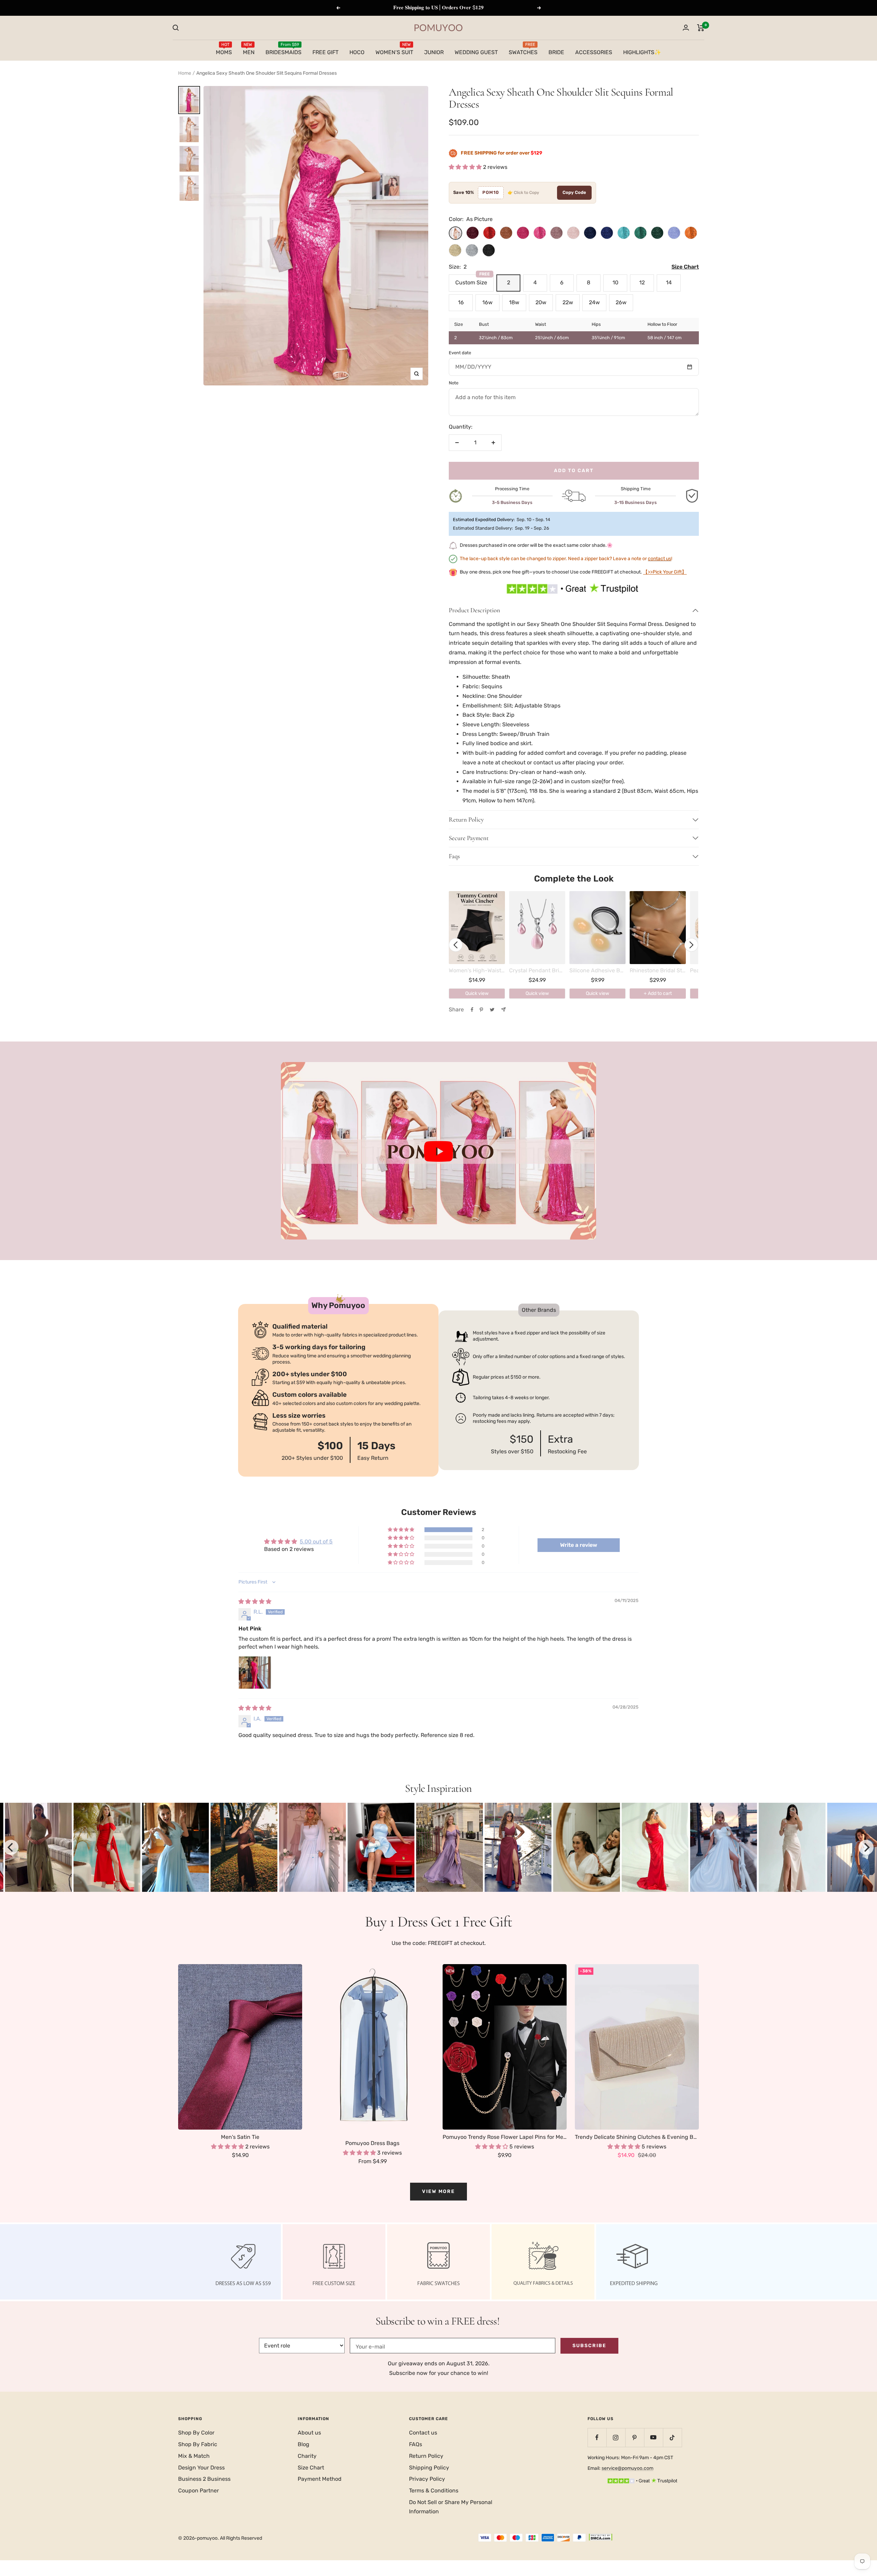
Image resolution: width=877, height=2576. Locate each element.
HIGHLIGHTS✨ (642, 52)
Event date (460, 353)
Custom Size (473, 280)
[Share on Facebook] (472, 1010)
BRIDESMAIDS (283, 51)
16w (487, 302)
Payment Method (320, 2479)
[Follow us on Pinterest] (635, 2437)
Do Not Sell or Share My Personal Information (451, 2507)
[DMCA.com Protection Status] (601, 2538)
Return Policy (426, 2456)
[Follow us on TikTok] (672, 2437)
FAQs (416, 2444)
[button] (466, 167)
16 (461, 302)
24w (594, 302)
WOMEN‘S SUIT (394, 51)
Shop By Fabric (198, 2444)
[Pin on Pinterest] (481, 1010)
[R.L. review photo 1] (255, 1673)
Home (185, 73)
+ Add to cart (658, 993)
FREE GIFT (325, 52)
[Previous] (11, 1847)
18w (514, 302)
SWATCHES (523, 51)
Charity (307, 2456)
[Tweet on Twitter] (492, 1010)
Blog (304, 2444)
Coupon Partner (199, 2491)
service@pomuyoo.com (627, 2468)
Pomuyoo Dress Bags (372, 2143)
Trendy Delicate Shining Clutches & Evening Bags (637, 2137)
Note (454, 383)
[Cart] (701, 28)
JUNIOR (434, 52)
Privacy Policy (427, 2479)
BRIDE (556, 52)
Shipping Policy (429, 2468)
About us (309, 2433)
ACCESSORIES (594, 52)
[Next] (866, 1847)
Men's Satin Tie (240, 2137)
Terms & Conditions (434, 2491)
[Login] (686, 28)
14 (669, 282)
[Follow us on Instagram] (616, 2437)
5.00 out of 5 (316, 1542)
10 (615, 282)
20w (541, 302)
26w (621, 302)
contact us (659, 559)
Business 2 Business (204, 2479)
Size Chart (311, 2468)
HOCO (357, 52)
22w (568, 302)
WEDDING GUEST (476, 52)
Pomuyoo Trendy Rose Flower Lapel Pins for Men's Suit (505, 2137)
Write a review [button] (579, 1545)
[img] (255, 1601)
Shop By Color (196, 2433)
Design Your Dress (201, 2468)
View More (438, 2191)
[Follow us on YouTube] (653, 2437)
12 (642, 282)
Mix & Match (194, 2456)
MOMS (224, 51)
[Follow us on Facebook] (597, 2437)
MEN (249, 51)
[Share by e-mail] (503, 1009)
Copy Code (574, 192)
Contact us (423, 2433)
